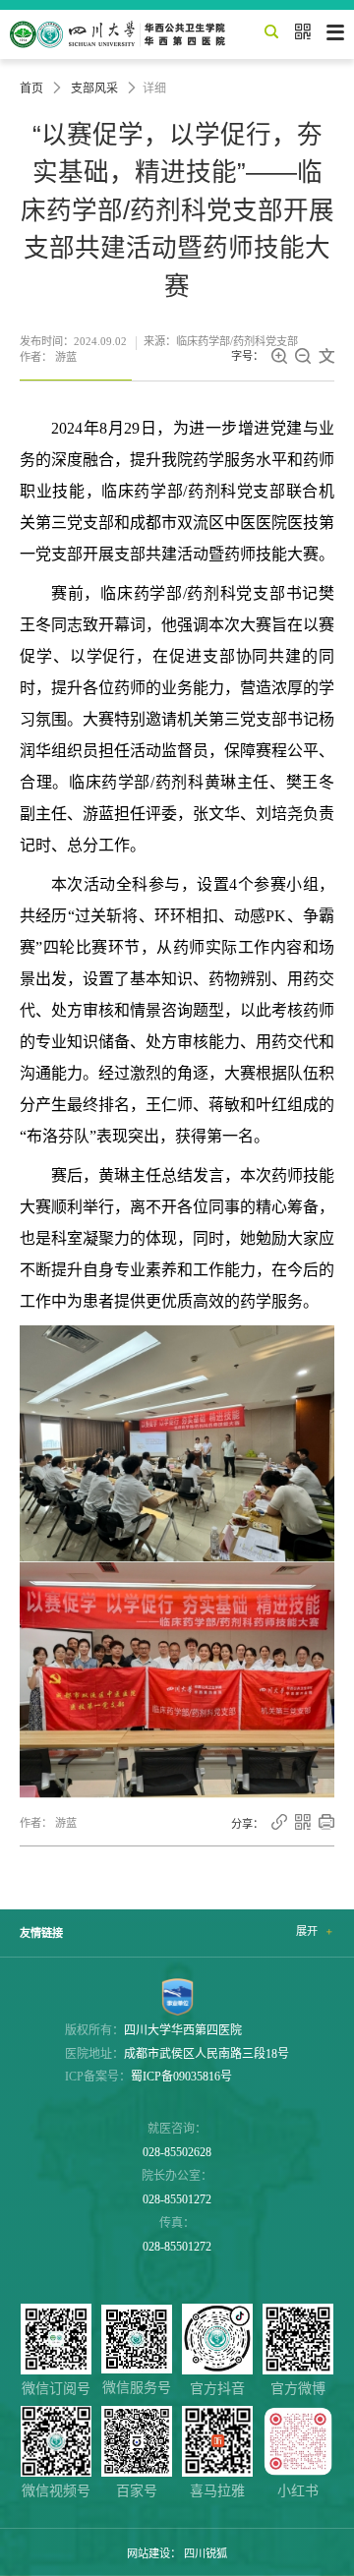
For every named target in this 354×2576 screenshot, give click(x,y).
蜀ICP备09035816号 (181, 2077)
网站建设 (148, 2553)
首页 (31, 88)
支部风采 (94, 88)
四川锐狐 (206, 2553)
